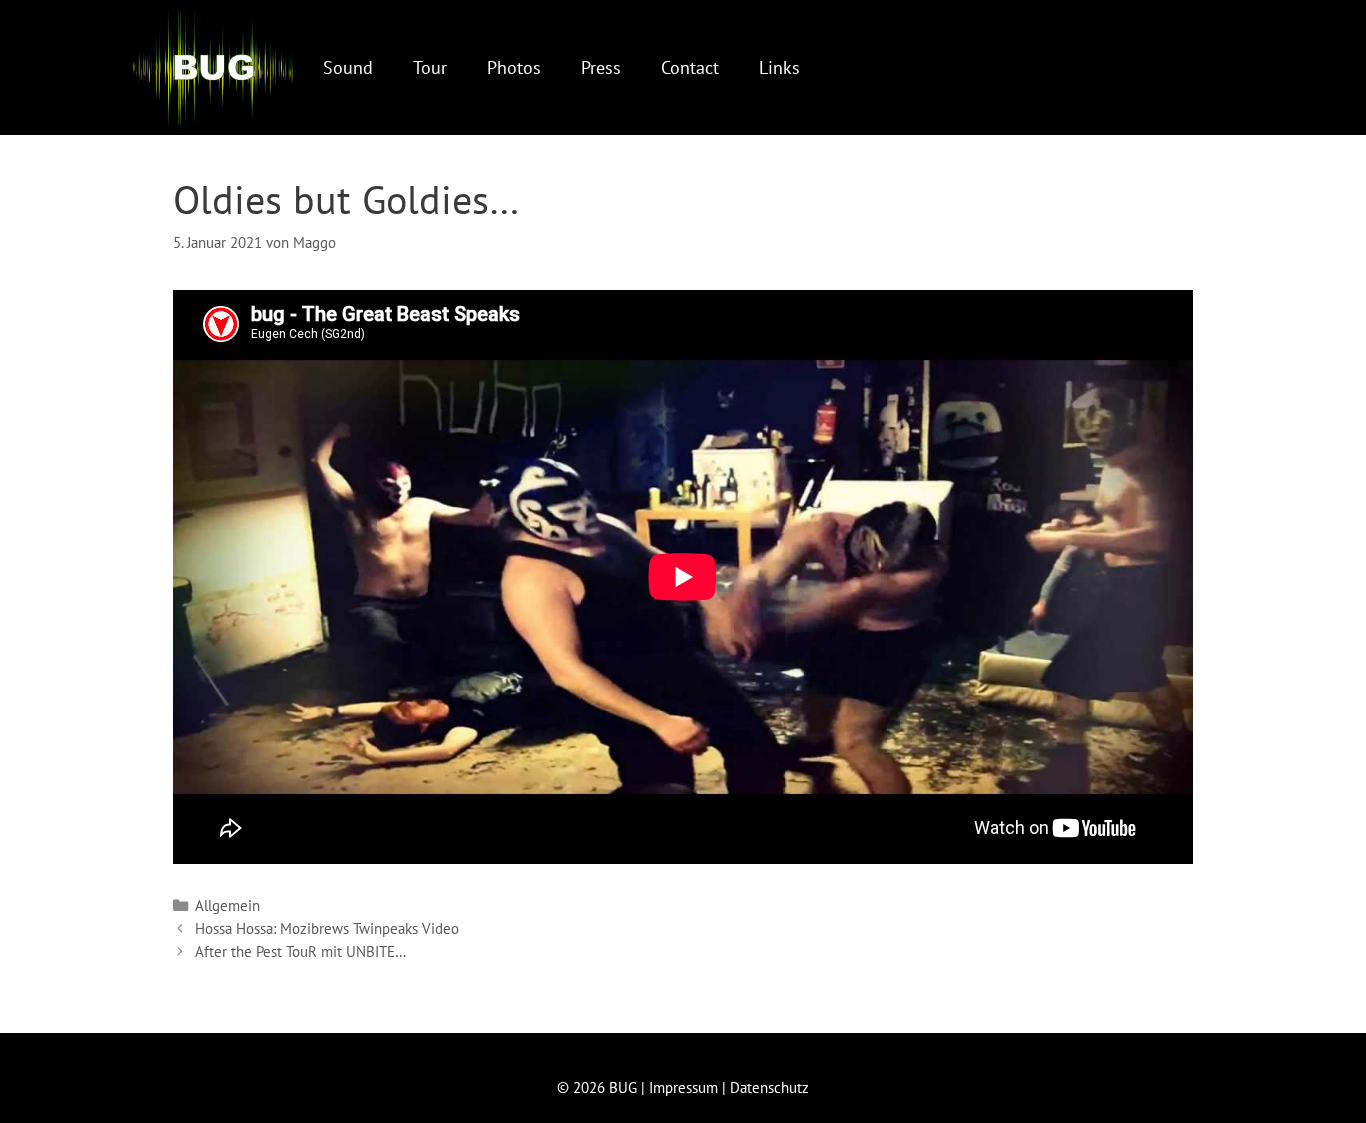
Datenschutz (769, 1087)
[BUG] (213, 67)
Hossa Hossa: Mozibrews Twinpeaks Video (327, 928)
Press (601, 67)
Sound (348, 67)
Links (779, 67)
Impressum (683, 1087)
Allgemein (227, 905)
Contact (690, 67)
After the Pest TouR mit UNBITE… (300, 951)
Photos (514, 67)
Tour (430, 67)
